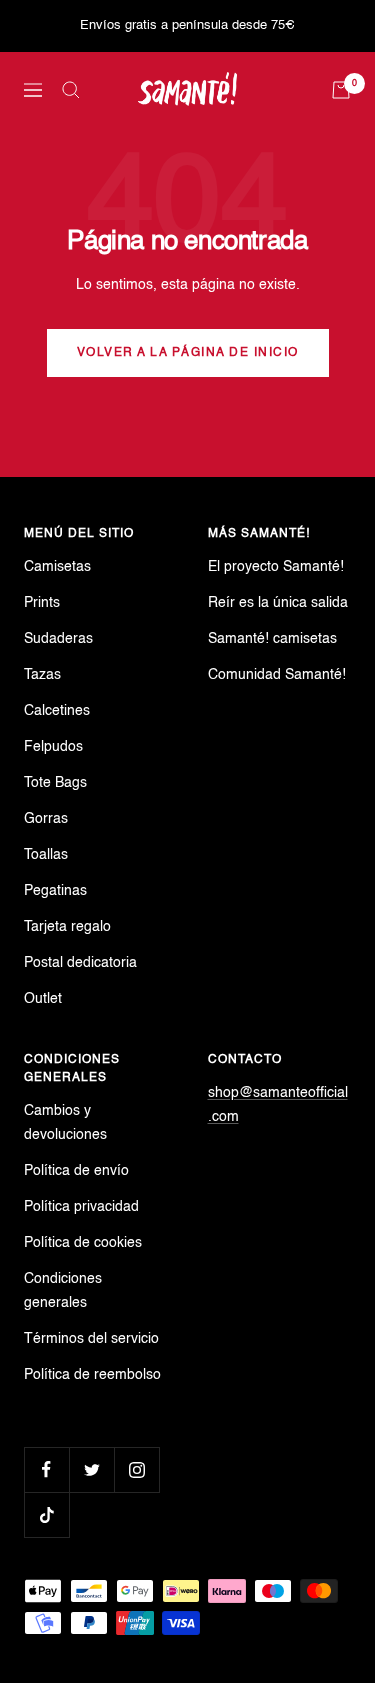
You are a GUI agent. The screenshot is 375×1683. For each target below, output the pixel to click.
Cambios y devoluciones (65, 1123)
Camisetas (57, 567)
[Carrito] (341, 90)
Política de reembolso (92, 1375)
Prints (42, 603)
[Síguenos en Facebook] (46, 1469)
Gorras (46, 819)
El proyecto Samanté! (276, 567)
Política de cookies (83, 1243)
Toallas (46, 855)
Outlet (43, 999)
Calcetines (57, 711)
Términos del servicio (91, 1339)
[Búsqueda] (71, 90)
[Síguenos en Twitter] (91, 1469)
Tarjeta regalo (67, 927)
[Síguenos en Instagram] (136, 1469)
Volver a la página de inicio (188, 353)
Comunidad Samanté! (277, 675)
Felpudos (53, 747)
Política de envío (76, 1171)
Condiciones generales (63, 1291)
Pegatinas (55, 891)
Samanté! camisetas (272, 639)
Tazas (42, 675)
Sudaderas (58, 639)
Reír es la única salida (278, 603)
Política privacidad (81, 1207)
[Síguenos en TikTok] (46, 1514)
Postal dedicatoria (80, 963)
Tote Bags (55, 783)
